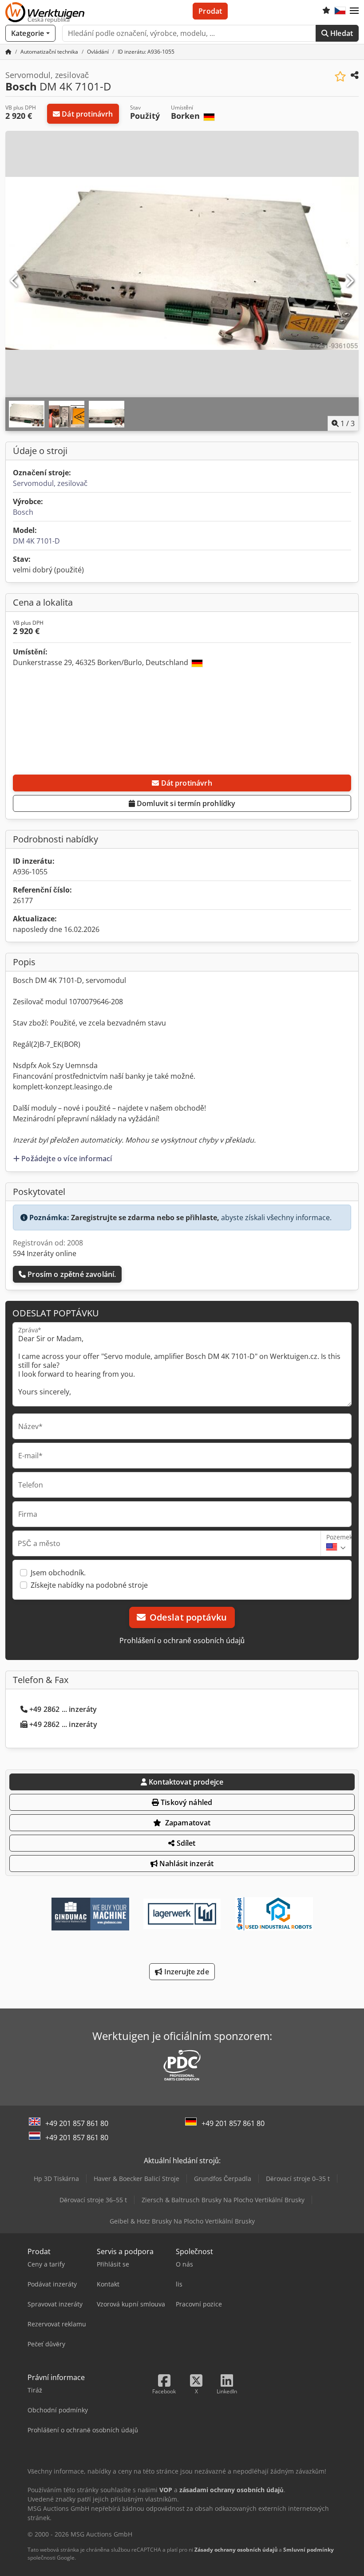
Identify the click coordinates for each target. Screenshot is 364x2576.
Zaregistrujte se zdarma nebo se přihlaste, (145, 1218)
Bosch (23, 512)
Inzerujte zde (185, 1972)
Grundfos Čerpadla (223, 2179)
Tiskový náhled (186, 1802)
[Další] (349, 281)
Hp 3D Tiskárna (56, 2179)
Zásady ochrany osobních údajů (236, 2550)
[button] (354, 11)
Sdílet (185, 1843)
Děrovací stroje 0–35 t (298, 2179)
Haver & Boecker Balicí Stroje (136, 2179)
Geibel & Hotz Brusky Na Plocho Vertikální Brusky (182, 2221)
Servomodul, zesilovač (50, 483)
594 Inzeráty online (45, 1253)
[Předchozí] (15, 281)
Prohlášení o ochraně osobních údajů (182, 1640)
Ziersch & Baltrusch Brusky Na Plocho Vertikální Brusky (223, 2200)
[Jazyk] (340, 11)
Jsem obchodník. (58, 1573)
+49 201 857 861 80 (77, 2123)
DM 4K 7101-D (36, 541)
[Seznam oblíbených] (326, 11)
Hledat (341, 33)
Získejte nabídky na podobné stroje (89, 1585)
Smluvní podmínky (309, 2550)
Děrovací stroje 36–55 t (93, 2200)
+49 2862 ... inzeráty (63, 1709)
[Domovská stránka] (8, 52)
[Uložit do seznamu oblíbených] (340, 76)
